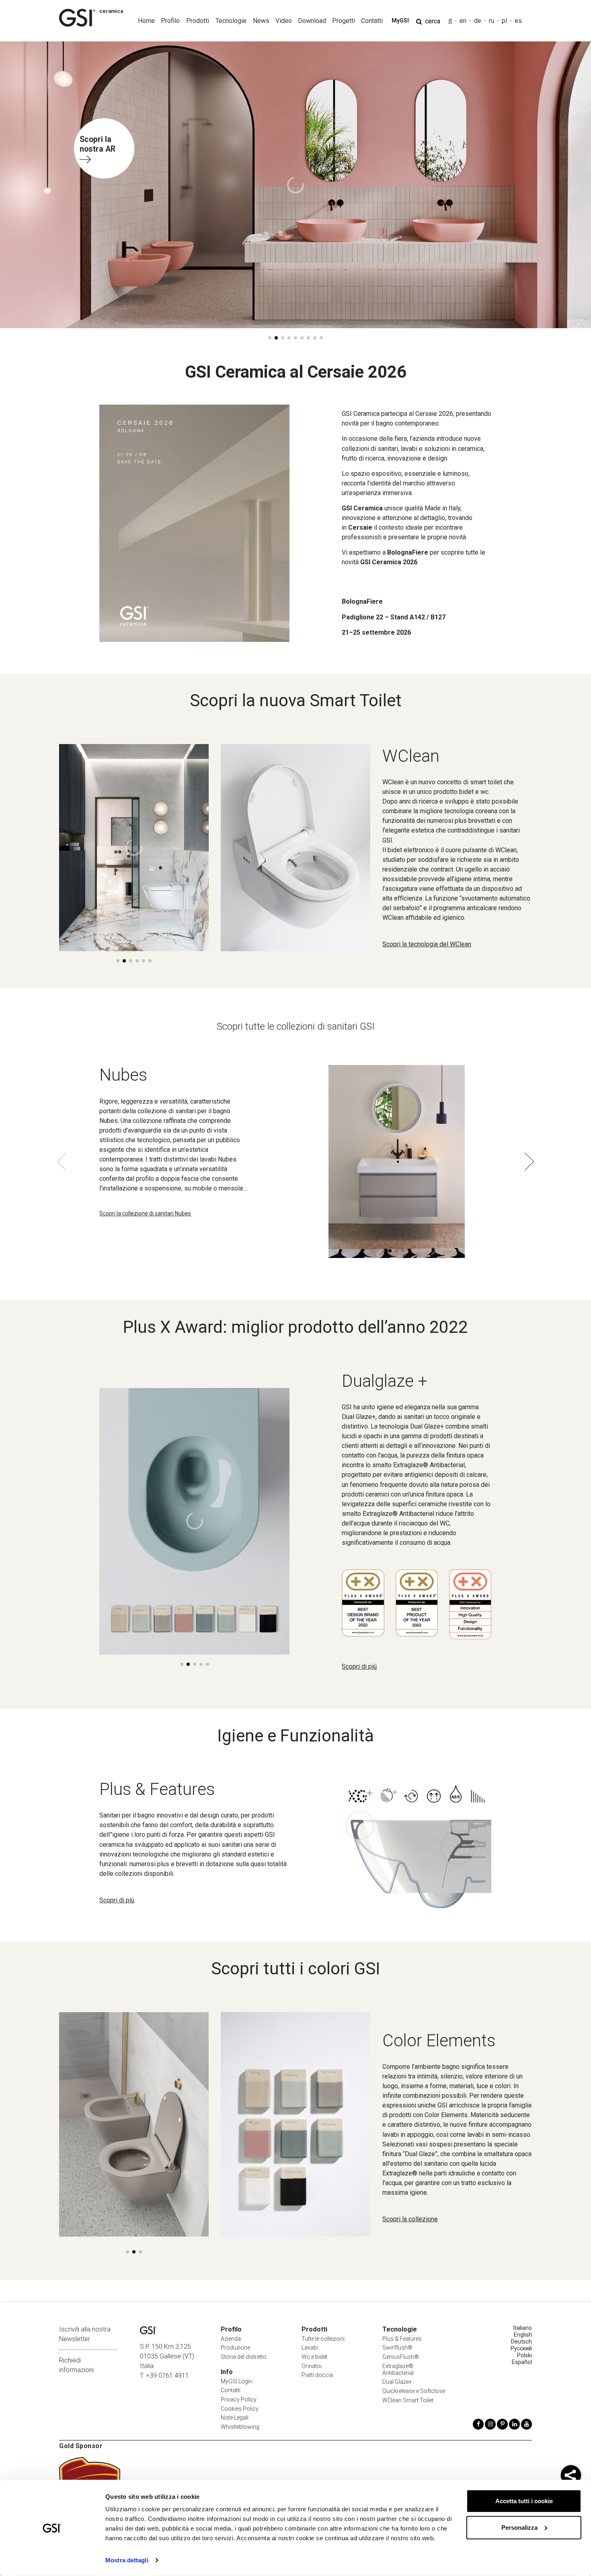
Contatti (231, 2390)
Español (522, 2362)
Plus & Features (402, 2339)
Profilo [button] (170, 21)
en (463, 21)
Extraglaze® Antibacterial (398, 2369)
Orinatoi (312, 2366)
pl (504, 21)
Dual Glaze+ (397, 2382)
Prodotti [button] (198, 21)
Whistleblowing (240, 2427)
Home (146, 21)
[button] (270, 338)
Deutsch (521, 2342)
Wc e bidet (314, 2357)
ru (491, 21)
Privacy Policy (239, 2399)
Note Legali (235, 2418)
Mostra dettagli (127, 2560)
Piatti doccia (317, 2375)
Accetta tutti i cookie (524, 2501)
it (450, 21)
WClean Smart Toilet (408, 2400)
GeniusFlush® (401, 2357)
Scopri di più (359, 1666)
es (518, 21)
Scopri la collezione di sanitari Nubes (145, 1213)
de (478, 21)
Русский (521, 2348)
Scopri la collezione (410, 2219)
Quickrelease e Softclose (414, 2391)
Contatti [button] (372, 21)
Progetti (344, 21)
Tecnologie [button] (231, 21)
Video (284, 21)
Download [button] (312, 21)
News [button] (261, 21)
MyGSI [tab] (400, 21)
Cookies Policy (240, 2409)
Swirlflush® (397, 2348)
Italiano (523, 2328)
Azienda (231, 2339)
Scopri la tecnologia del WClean (427, 944)
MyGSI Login (237, 2381)
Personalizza (519, 2527)
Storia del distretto (244, 2357)
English (523, 2335)
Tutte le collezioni (323, 2339)
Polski (524, 2355)
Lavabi (310, 2348)
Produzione (235, 2348)
